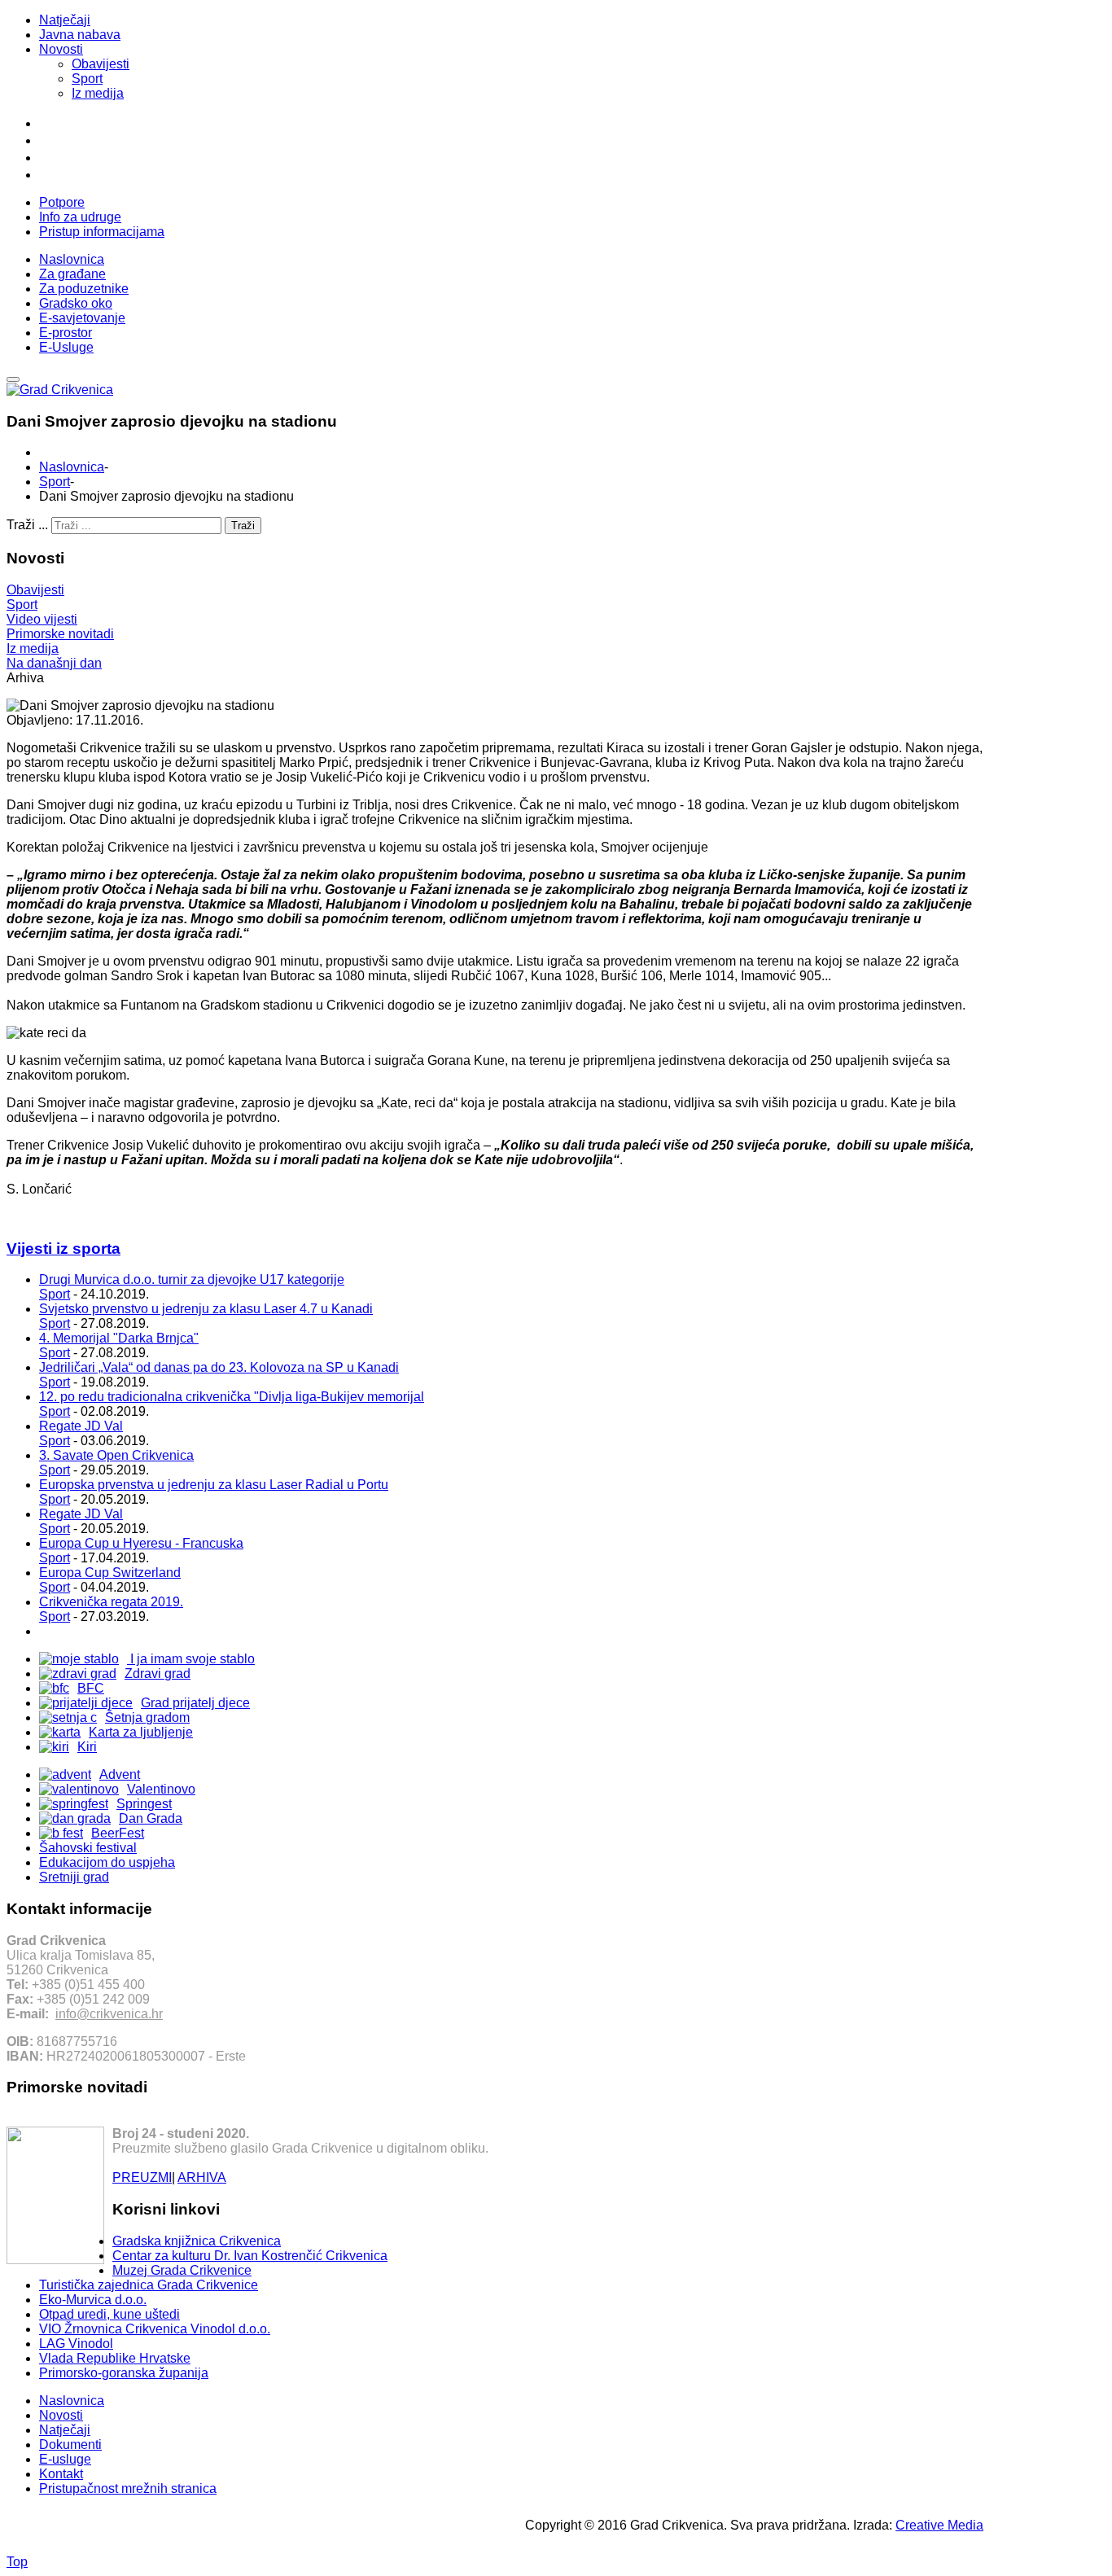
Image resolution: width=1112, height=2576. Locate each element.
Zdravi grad (158, 1674)
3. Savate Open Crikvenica (116, 1455)
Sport (87, 79)
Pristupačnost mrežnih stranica (128, 2488)
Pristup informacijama (102, 232)
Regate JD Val (81, 1426)
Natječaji (65, 20)
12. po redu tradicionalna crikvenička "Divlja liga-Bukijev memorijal (232, 1397)
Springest (144, 1804)
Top (17, 2562)
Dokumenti (70, 2445)
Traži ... (27, 525)
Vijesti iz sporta (63, 1249)
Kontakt (61, 2474)
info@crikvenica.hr (109, 2014)
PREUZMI (142, 2177)
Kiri (87, 1747)
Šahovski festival (88, 1848)
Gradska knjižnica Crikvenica (197, 2241)
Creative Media (939, 2525)
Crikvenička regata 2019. (111, 1602)
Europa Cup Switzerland (110, 1573)
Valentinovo (161, 1789)
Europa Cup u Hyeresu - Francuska (141, 1543)
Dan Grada (151, 1818)
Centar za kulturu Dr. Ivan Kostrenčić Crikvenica (250, 2256)
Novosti (61, 49)
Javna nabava (80, 35)
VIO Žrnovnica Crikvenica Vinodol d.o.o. (155, 2329)
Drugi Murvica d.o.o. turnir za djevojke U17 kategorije (192, 1279)
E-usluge (65, 2459)
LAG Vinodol (76, 2344)
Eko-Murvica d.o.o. (93, 2300)
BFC (91, 1688)
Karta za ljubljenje (141, 1732)
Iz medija (98, 93)
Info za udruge (80, 217)
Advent (120, 1774)
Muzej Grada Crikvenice (182, 2270)
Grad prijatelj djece (195, 1703)
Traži (243, 526)
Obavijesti (101, 64)
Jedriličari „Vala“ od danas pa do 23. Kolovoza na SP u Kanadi (219, 1367)
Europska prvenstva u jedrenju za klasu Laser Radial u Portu (214, 1485)
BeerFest (118, 1833)
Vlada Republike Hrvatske (115, 2358)
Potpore (62, 202)
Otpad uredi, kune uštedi (109, 2314)
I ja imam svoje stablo (191, 1659)
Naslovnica (72, 467)
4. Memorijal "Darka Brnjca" (119, 1338)
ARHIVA (202, 2177)
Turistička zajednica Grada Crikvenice (149, 2285)
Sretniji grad (74, 1877)
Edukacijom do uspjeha (107, 1862)
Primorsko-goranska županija (124, 2373)
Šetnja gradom (147, 1717)
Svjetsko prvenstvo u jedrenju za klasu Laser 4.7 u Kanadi (206, 1309)
